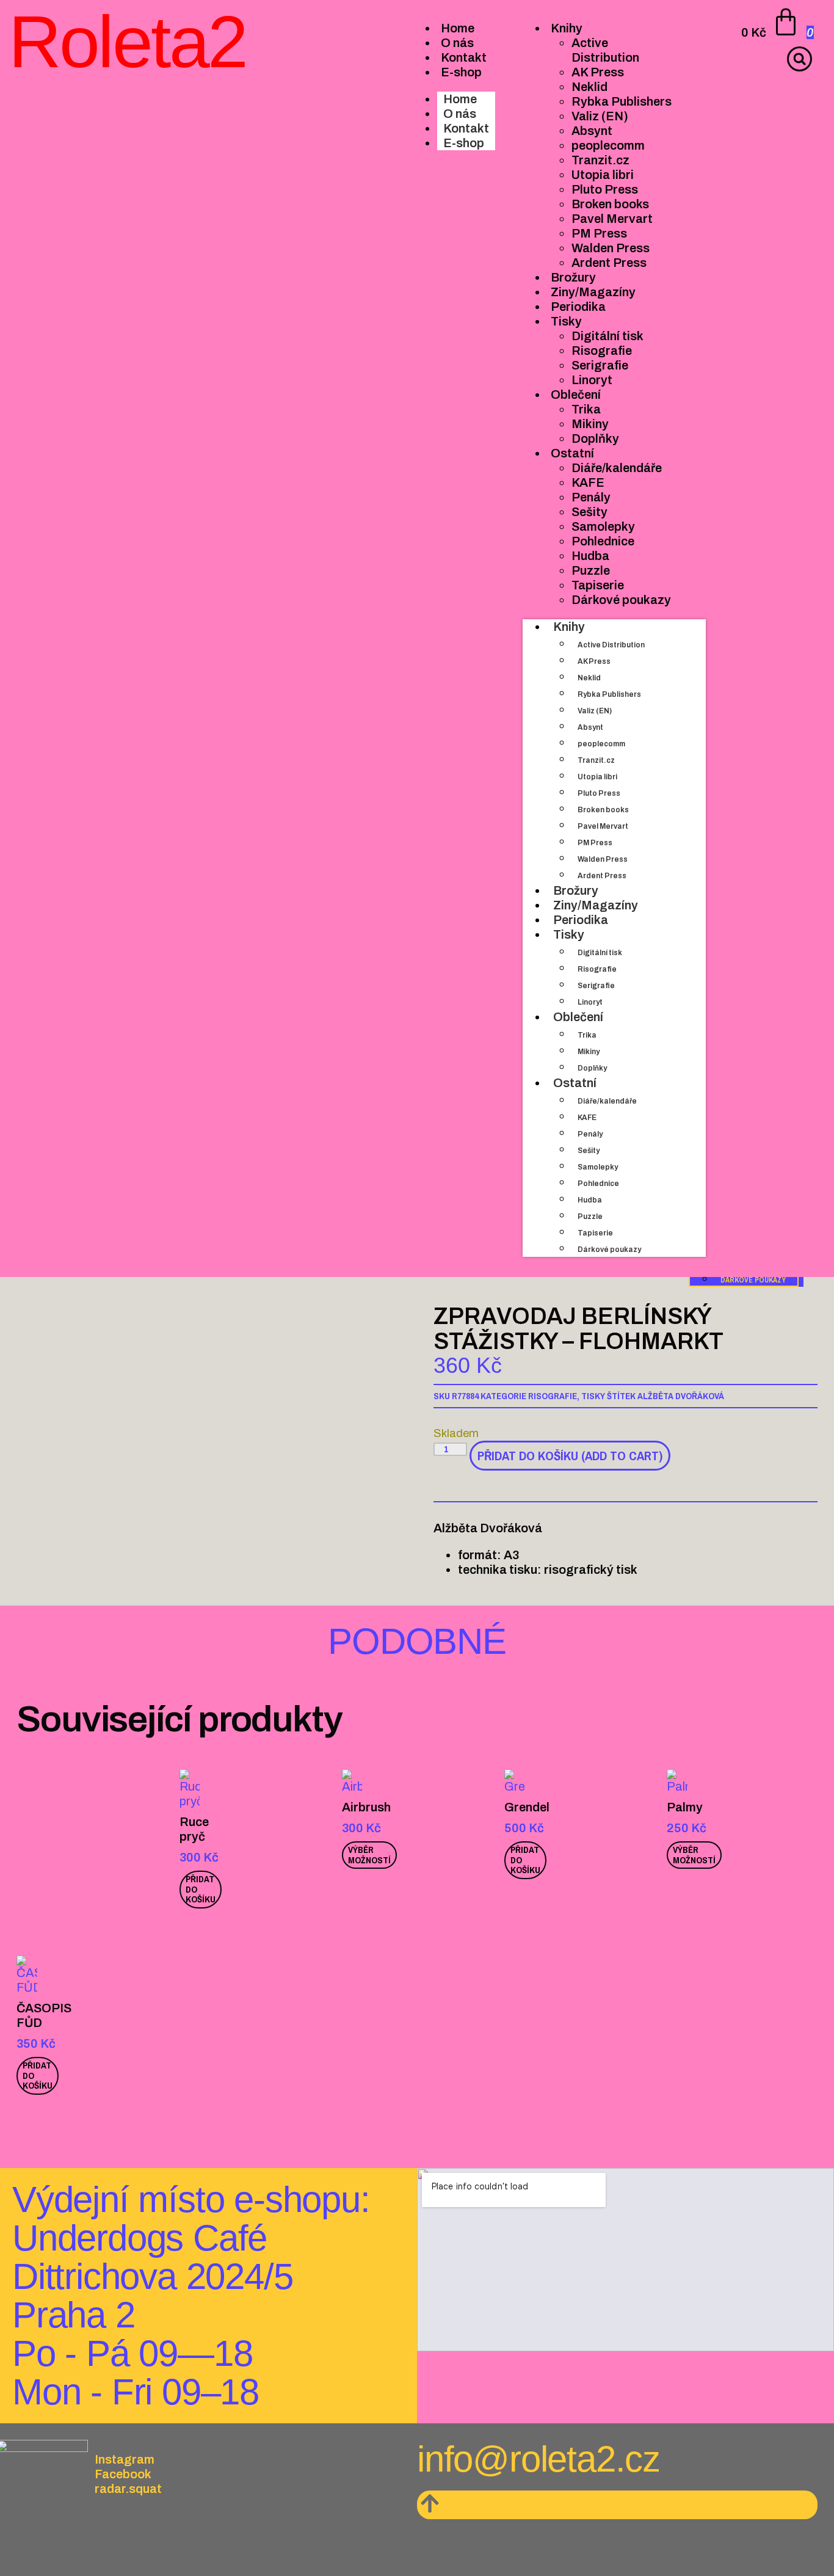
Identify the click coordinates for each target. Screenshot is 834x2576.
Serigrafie (596, 986)
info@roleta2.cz (538, 2459)
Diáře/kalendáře (607, 1101)
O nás (460, 114)
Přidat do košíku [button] (201, 1889)
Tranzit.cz (596, 760)
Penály (590, 1134)
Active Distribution (611, 645)
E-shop (464, 143)
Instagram (125, 2459)
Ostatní (575, 1083)
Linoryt (590, 1002)
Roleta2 (128, 42)
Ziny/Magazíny (596, 905)
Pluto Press (599, 793)
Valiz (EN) (595, 711)
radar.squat (128, 2489)
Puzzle (590, 1217)
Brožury (576, 890)
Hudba (590, 1200)
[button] (800, 59)
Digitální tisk (600, 953)
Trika (587, 1035)
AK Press (594, 661)
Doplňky (592, 1068)
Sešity (589, 1151)
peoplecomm (601, 744)
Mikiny (589, 1052)
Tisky (569, 934)
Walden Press (603, 859)
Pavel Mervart (603, 826)
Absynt (590, 727)
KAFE (587, 1118)
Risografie (597, 969)
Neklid (589, 678)
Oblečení (578, 1017)
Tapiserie (595, 1233)
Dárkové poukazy (609, 1250)
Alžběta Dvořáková (681, 1396)
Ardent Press (602, 876)
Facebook (123, 2474)
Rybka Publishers (609, 694)
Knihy (569, 627)
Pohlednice (598, 1184)
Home (460, 99)
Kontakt (466, 128)
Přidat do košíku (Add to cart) (570, 1456)
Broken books (603, 810)
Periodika (581, 920)
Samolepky (598, 1167)
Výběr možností (369, 1855)
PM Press (595, 843)
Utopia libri (597, 777)
